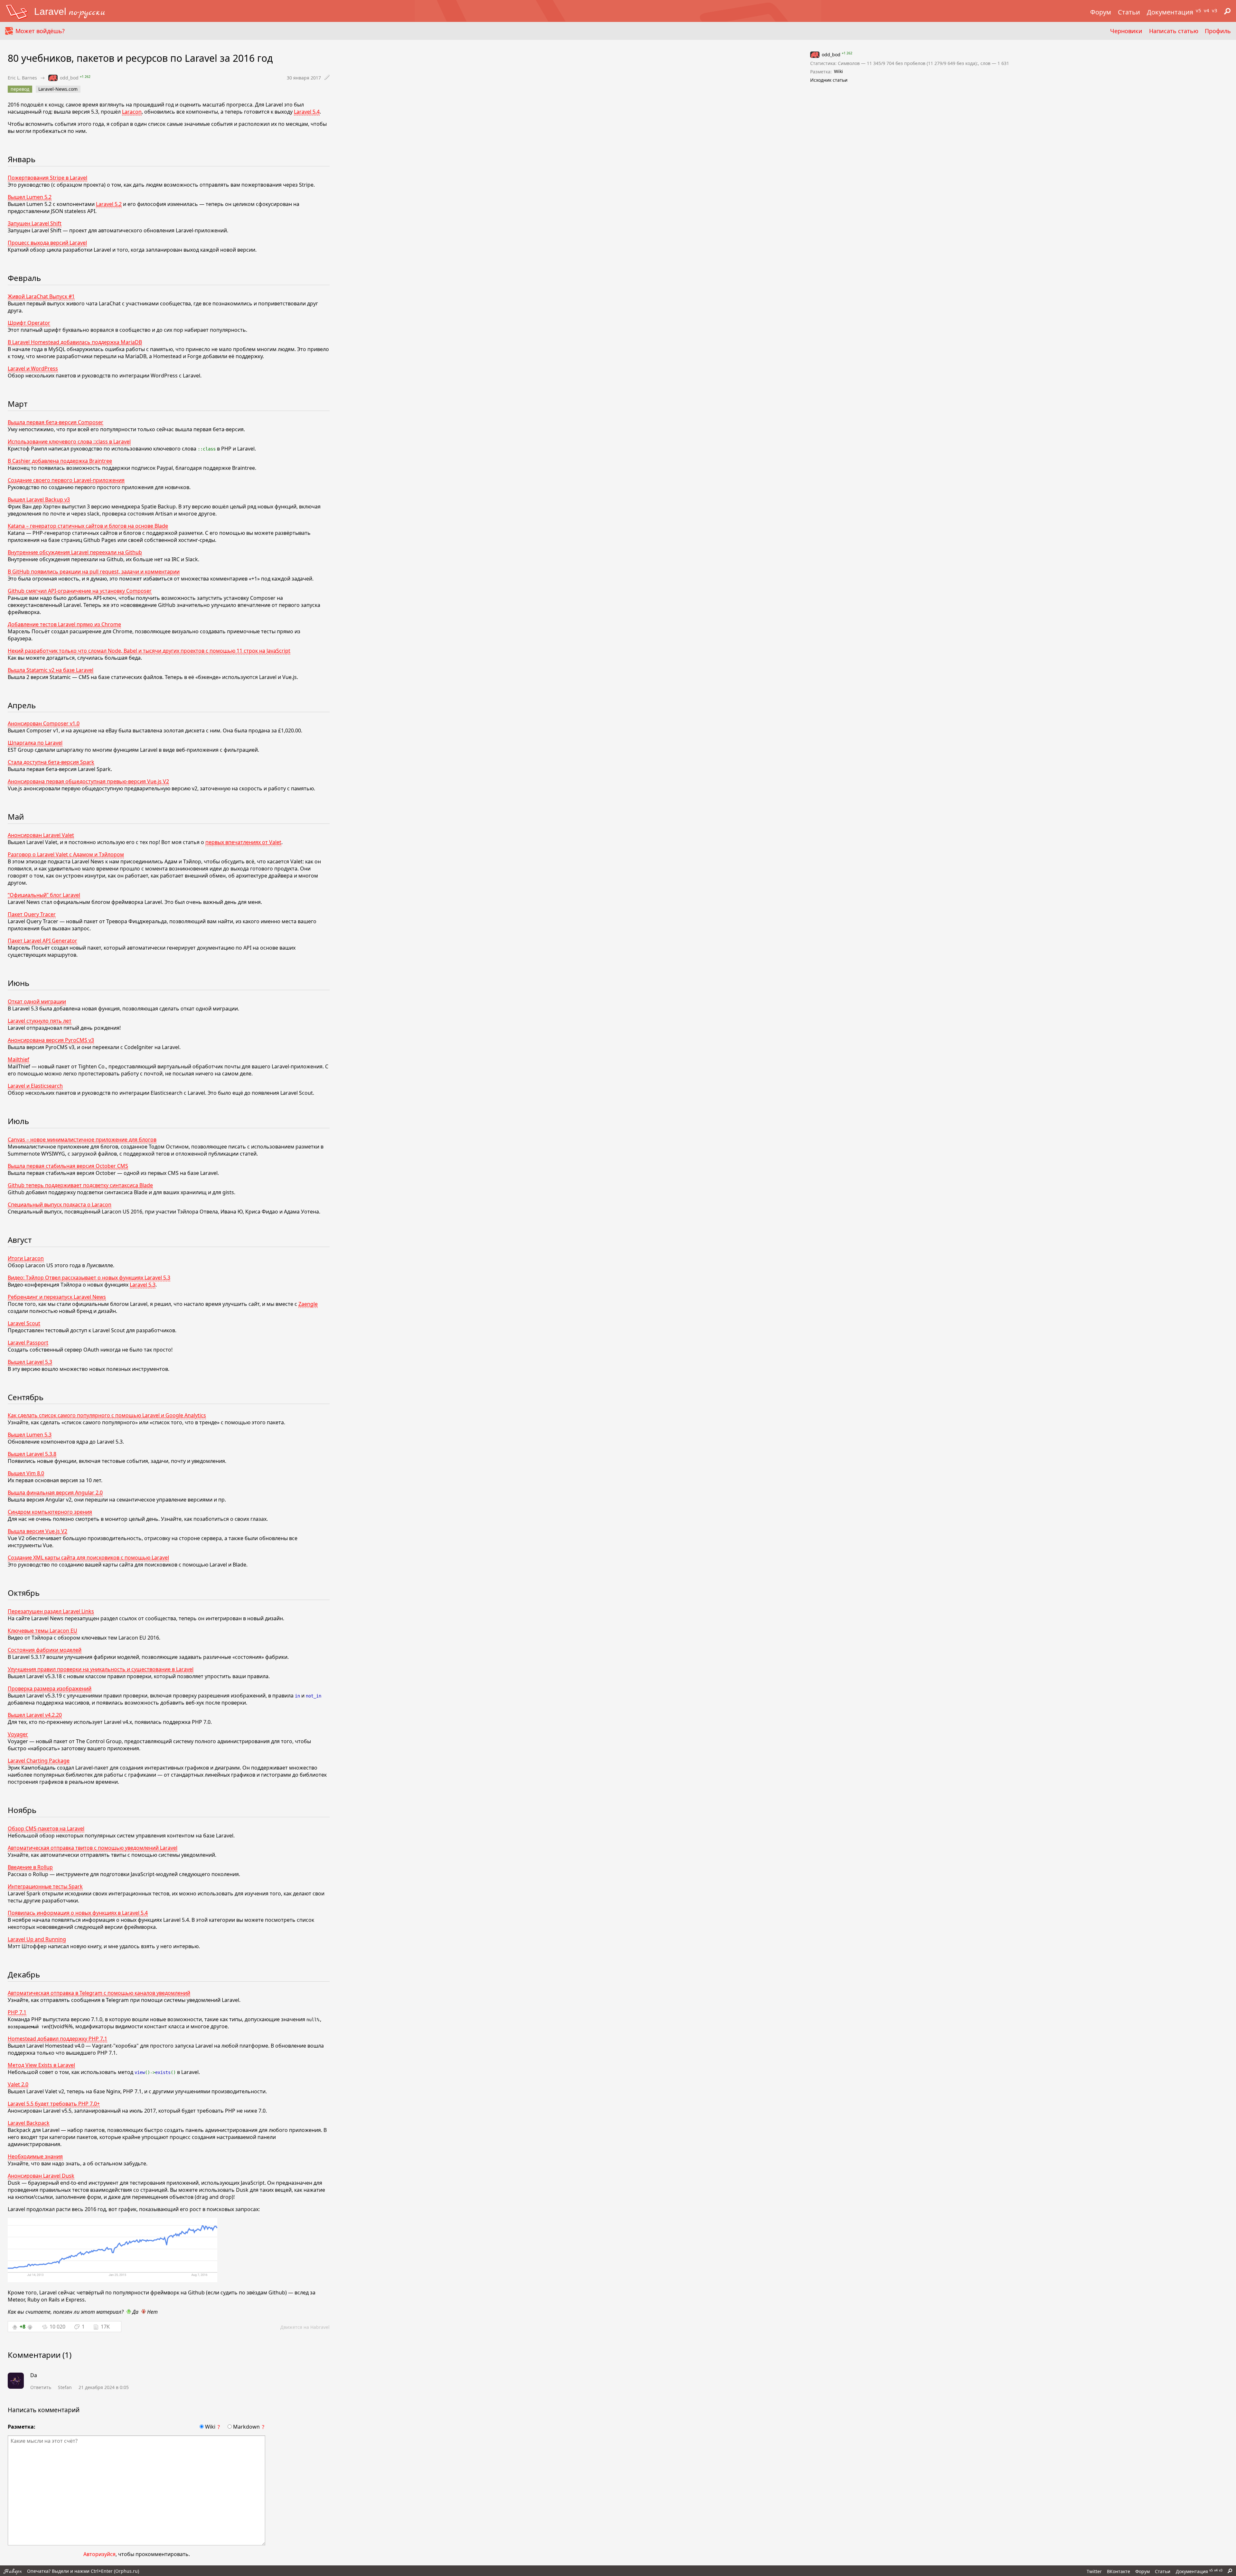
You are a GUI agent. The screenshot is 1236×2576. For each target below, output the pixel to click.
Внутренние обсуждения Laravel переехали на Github (75, 552)
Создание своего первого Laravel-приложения (66, 480)
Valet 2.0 (18, 2084)
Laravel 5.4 (307, 112)
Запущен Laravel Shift (35, 223)
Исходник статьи (829, 80)
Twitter (1094, 2571)
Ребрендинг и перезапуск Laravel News (57, 1297)
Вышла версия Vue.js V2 (37, 1531)
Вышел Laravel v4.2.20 (35, 1715)
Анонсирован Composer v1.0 (44, 723)
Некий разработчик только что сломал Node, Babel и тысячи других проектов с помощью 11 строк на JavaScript (149, 651)
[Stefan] (16, 2381)
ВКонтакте (1119, 2571)
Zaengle (308, 1304)
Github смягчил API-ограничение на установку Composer (80, 591)
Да (135, 2312)
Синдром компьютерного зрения (50, 1512)
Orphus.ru (126, 2571)
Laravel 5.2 (109, 204)
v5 (1199, 10)
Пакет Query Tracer (32, 914)
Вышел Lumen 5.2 (30, 197)
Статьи (1129, 12)
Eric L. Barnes (22, 78)
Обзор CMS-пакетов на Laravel (46, 1828)
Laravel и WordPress (33, 368)
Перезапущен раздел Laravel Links (51, 1611)
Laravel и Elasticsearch (35, 1086)
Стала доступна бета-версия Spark (51, 762)
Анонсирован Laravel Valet (41, 835)
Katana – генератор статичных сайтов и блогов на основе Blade (88, 526)
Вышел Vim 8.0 (26, 1473)
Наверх (13, 2571)
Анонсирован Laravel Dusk (41, 2176)
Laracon (132, 112)
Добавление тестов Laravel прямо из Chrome (64, 624)
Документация (1170, 12)
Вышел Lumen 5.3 (30, 1435)
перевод (20, 89)
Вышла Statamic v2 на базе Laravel (51, 670)
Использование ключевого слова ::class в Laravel (69, 442)
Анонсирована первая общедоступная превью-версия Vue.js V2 (88, 781)
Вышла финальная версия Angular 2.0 (55, 1493)
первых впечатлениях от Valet (243, 842)
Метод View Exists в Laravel (41, 2065)
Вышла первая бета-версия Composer (56, 422)
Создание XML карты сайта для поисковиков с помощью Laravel (88, 1558)
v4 (1207, 10)
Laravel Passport (28, 1343)
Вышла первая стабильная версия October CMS (68, 1166)
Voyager (18, 1734)
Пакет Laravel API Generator (42, 941)
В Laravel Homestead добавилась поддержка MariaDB (75, 342)
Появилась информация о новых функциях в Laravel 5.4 (78, 1913)
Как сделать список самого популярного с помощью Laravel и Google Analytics (107, 1415)
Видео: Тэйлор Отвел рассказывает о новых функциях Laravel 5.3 (89, 1278)
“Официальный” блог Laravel (44, 895)
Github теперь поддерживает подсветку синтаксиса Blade (80, 1185)
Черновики (1126, 31)
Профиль (1218, 31)
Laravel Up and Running (37, 1939)
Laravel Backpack (29, 2123)
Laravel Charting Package (39, 1761)
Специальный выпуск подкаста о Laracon (60, 1204)
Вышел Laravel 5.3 (30, 1362)
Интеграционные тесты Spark (45, 1886)
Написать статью (1174, 31)
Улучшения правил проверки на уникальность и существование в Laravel (101, 1669)
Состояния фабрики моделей (45, 1650)
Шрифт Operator (29, 323)
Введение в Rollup (30, 1867)
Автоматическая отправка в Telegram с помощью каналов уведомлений (99, 1993)
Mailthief (19, 1059)
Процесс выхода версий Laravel (47, 243)
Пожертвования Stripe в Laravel (47, 178)
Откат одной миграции (37, 1001)
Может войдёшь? (40, 31)
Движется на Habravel (305, 2327)
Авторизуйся (99, 2554)
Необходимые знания (35, 2156)
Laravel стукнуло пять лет (40, 1021)
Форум (1101, 12)
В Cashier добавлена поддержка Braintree (60, 461)
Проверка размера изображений (50, 1688)
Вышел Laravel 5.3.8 (32, 1454)
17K (105, 2327)
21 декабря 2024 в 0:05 (104, 2387)
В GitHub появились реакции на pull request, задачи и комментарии (94, 572)
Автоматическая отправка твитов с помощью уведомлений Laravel (93, 1848)
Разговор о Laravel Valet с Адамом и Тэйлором (66, 854)
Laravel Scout (24, 1323)
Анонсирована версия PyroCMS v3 (51, 1040)
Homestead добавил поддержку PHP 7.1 (57, 2039)
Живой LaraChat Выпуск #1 (41, 296)
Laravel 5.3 (143, 1285)
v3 (1215, 10)
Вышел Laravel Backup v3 (39, 499)
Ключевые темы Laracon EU (42, 1631)
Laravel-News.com (58, 89)
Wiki (210, 2427)
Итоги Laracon (26, 1258)
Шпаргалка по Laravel (35, 743)
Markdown (246, 2427)
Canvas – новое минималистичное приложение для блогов (82, 1139)
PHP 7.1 (17, 2012)
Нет (152, 2312)
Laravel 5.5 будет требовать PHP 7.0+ (54, 2104)
